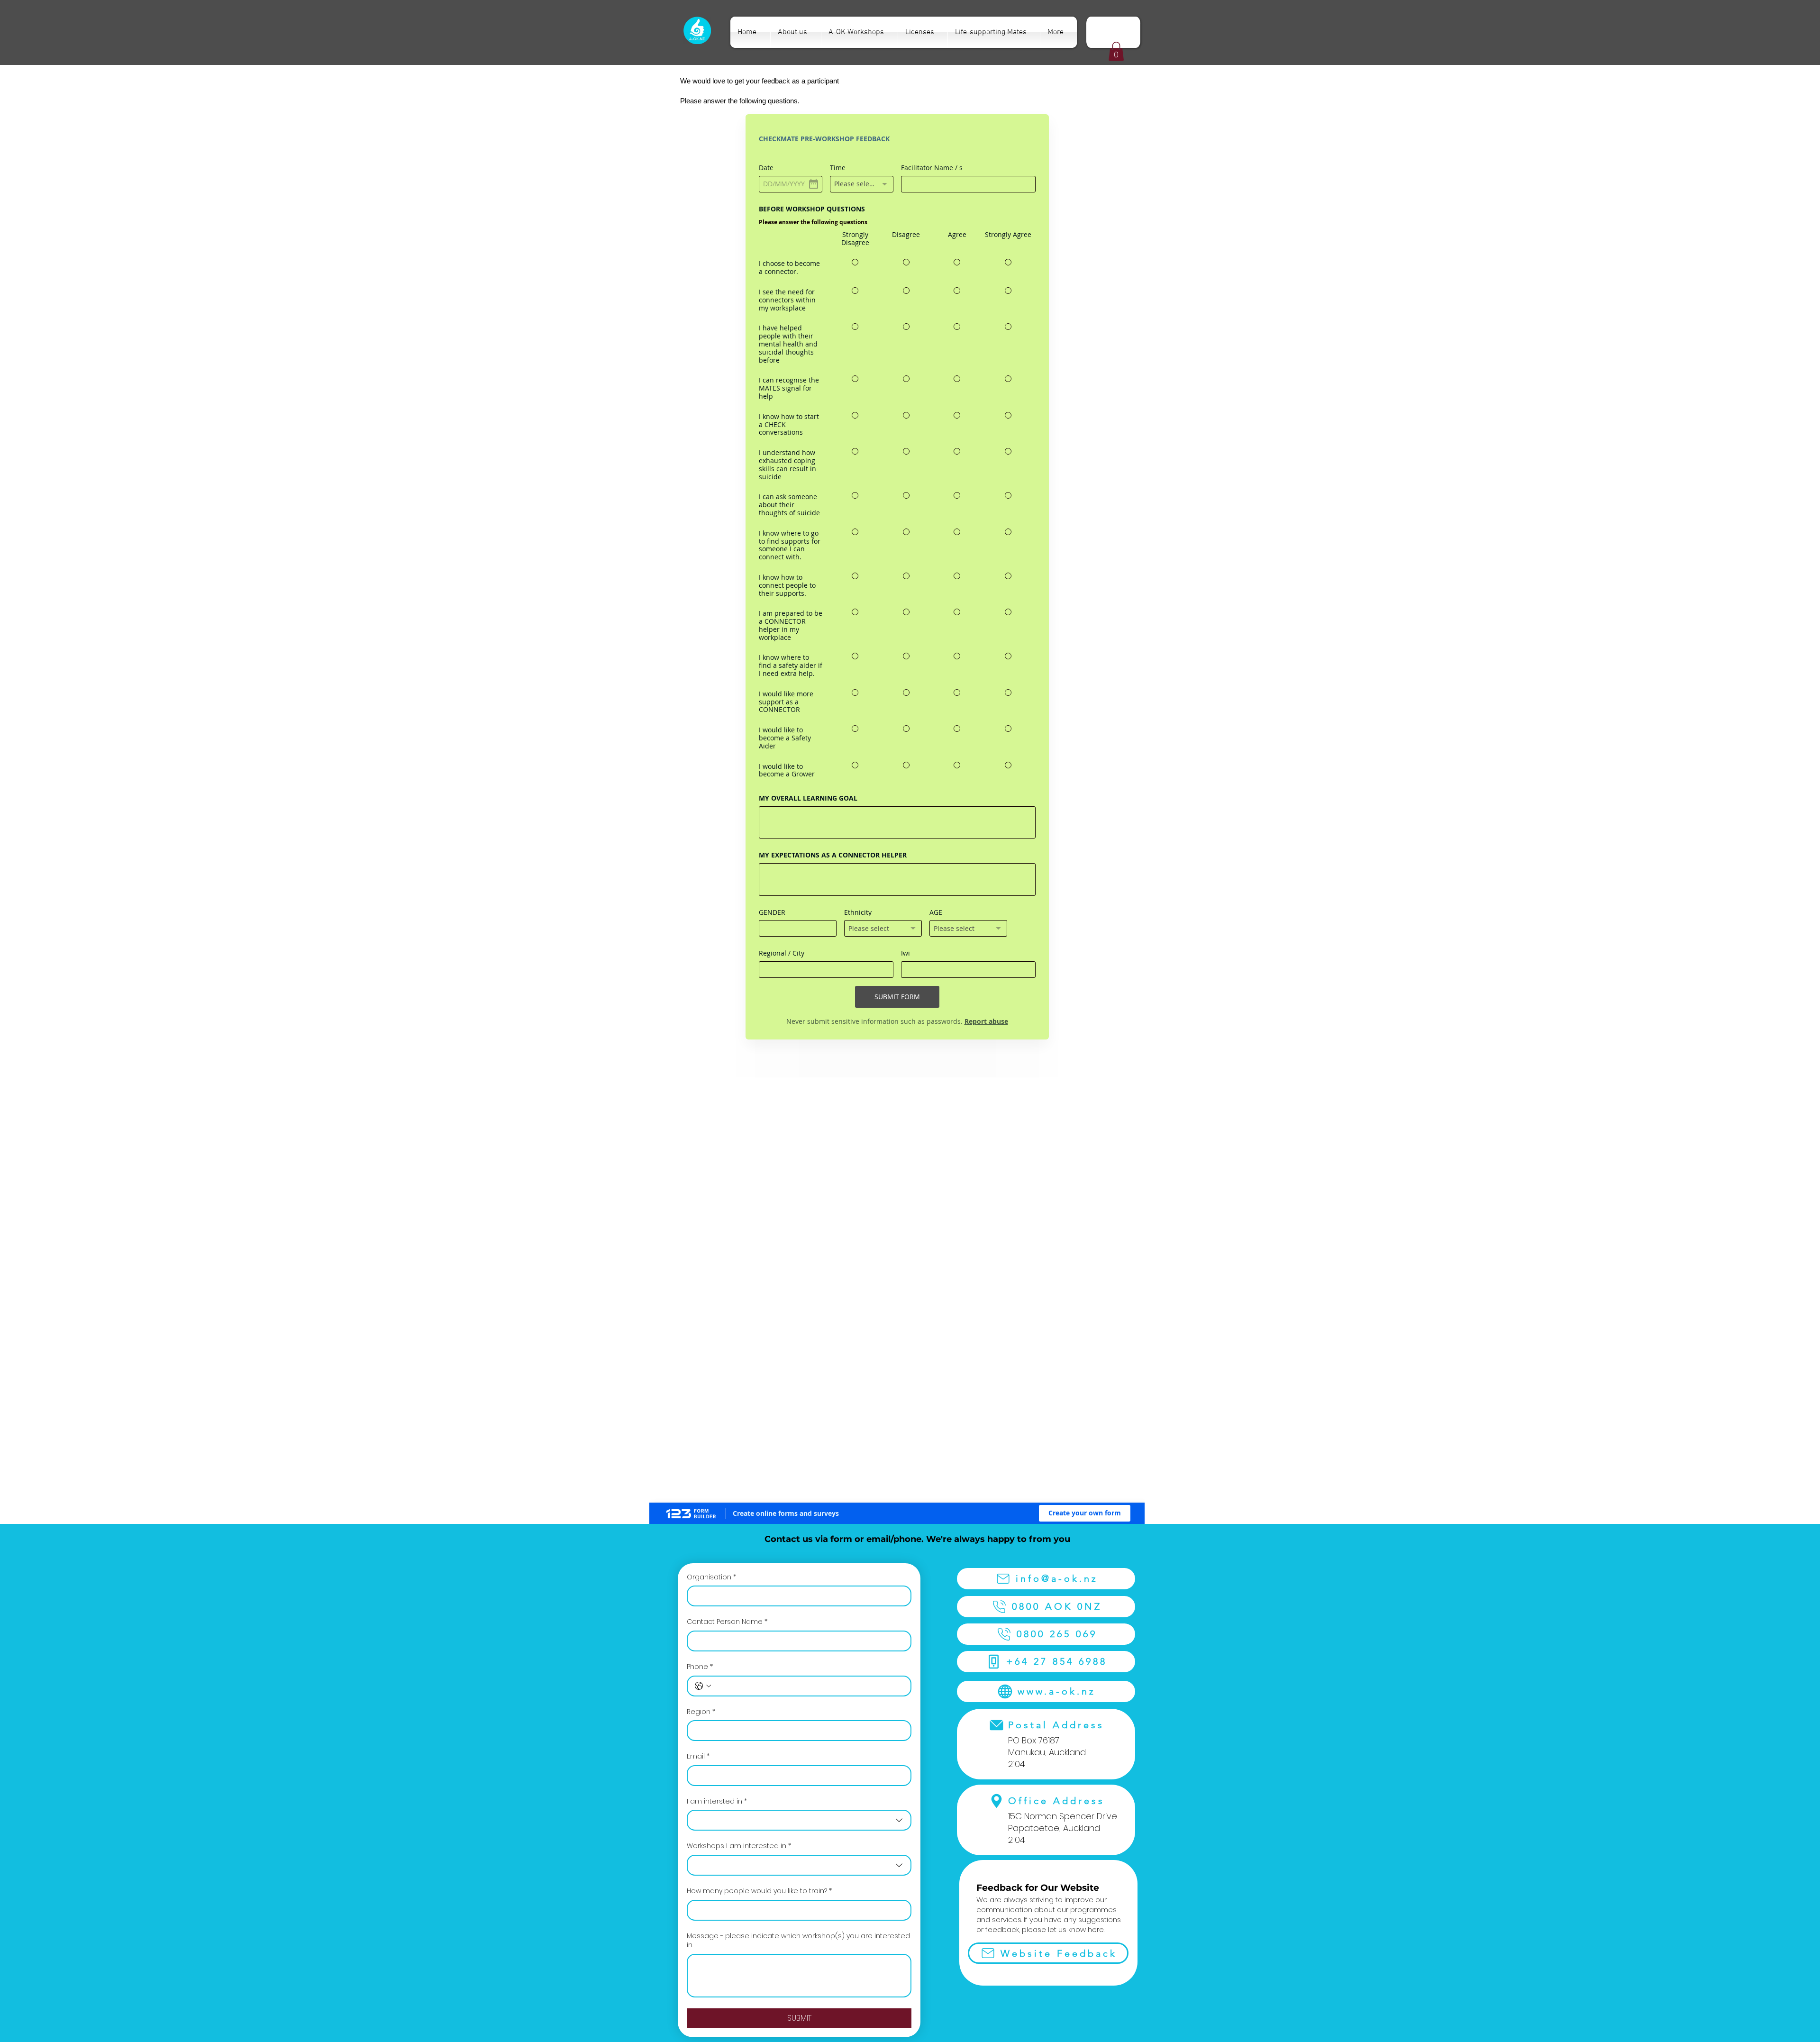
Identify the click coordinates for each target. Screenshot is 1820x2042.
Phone (700, 1220)
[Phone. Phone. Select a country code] (703, 1240)
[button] (1116, 51)
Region (701, 1265)
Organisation (711, 1131)
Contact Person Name (727, 1175)
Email (698, 1310)
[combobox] (799, 1374)
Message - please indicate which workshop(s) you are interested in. (798, 1494)
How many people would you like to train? (759, 1445)
